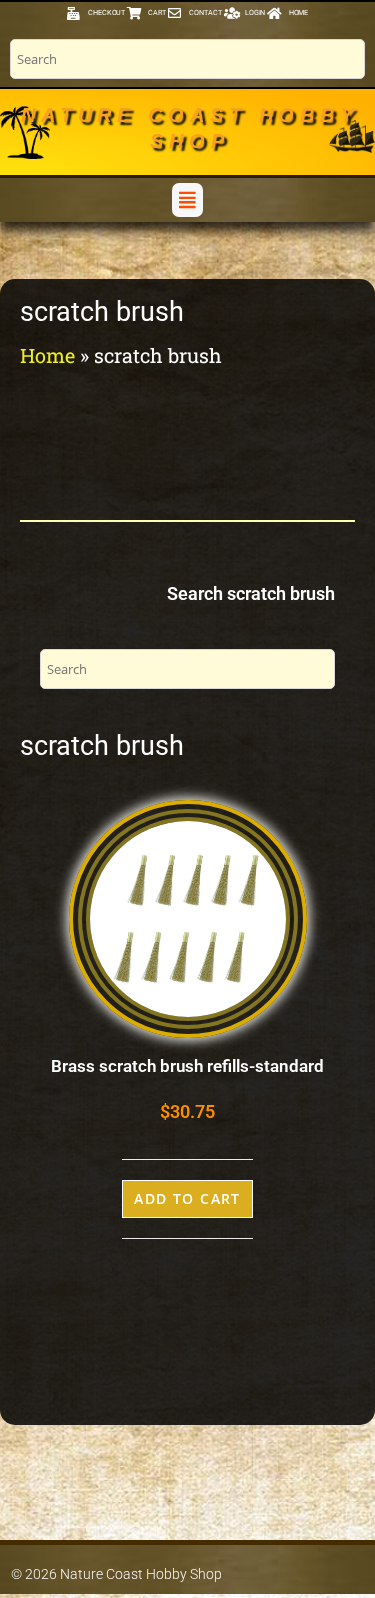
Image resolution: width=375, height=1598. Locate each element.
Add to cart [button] (187, 1198)
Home (47, 355)
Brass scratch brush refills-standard (187, 1066)
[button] (187, 199)
